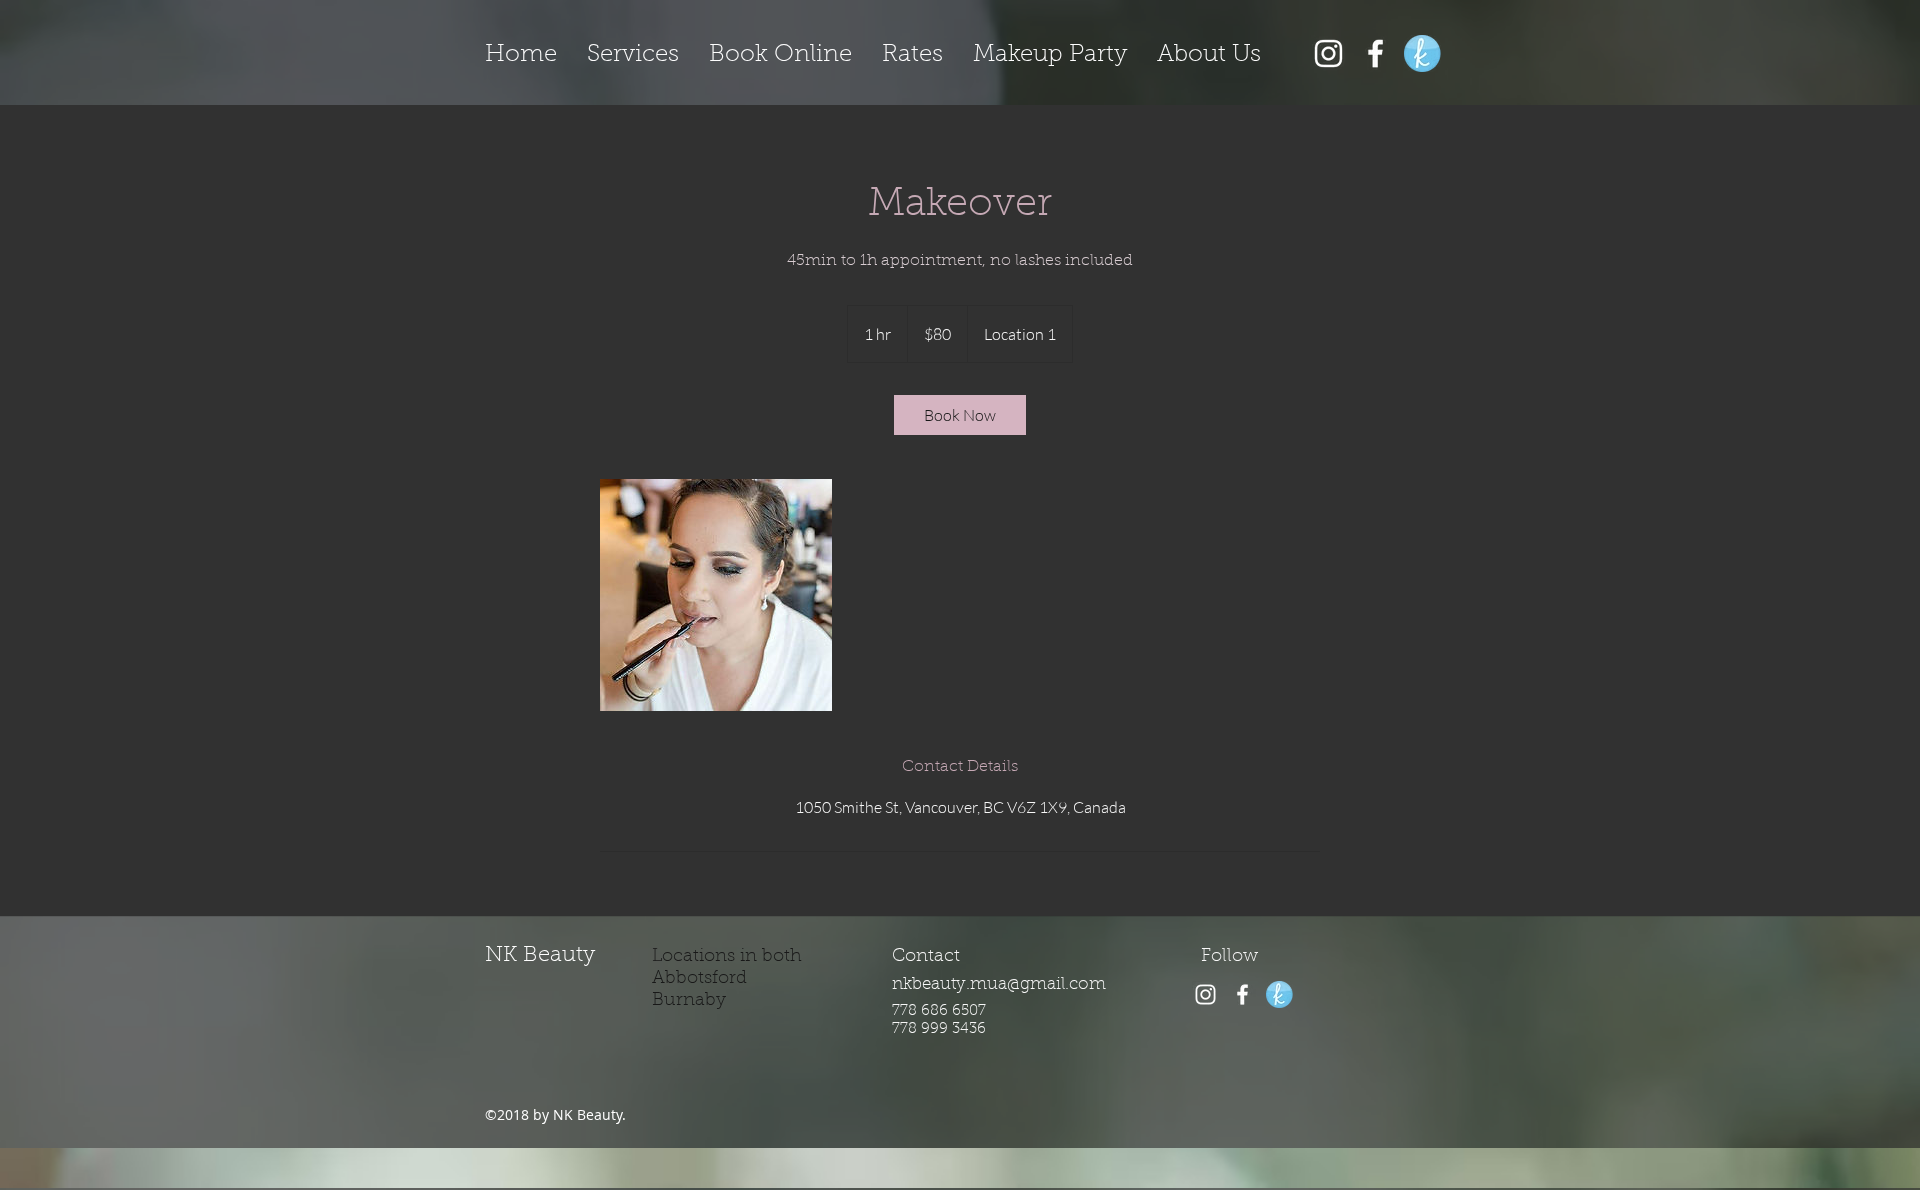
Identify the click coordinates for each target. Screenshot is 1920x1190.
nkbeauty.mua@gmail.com (999, 984)
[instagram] (1205, 994)
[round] (1422, 53)
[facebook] (1375, 53)
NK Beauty (540, 956)
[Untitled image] (716, 595)
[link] (960, 415)
